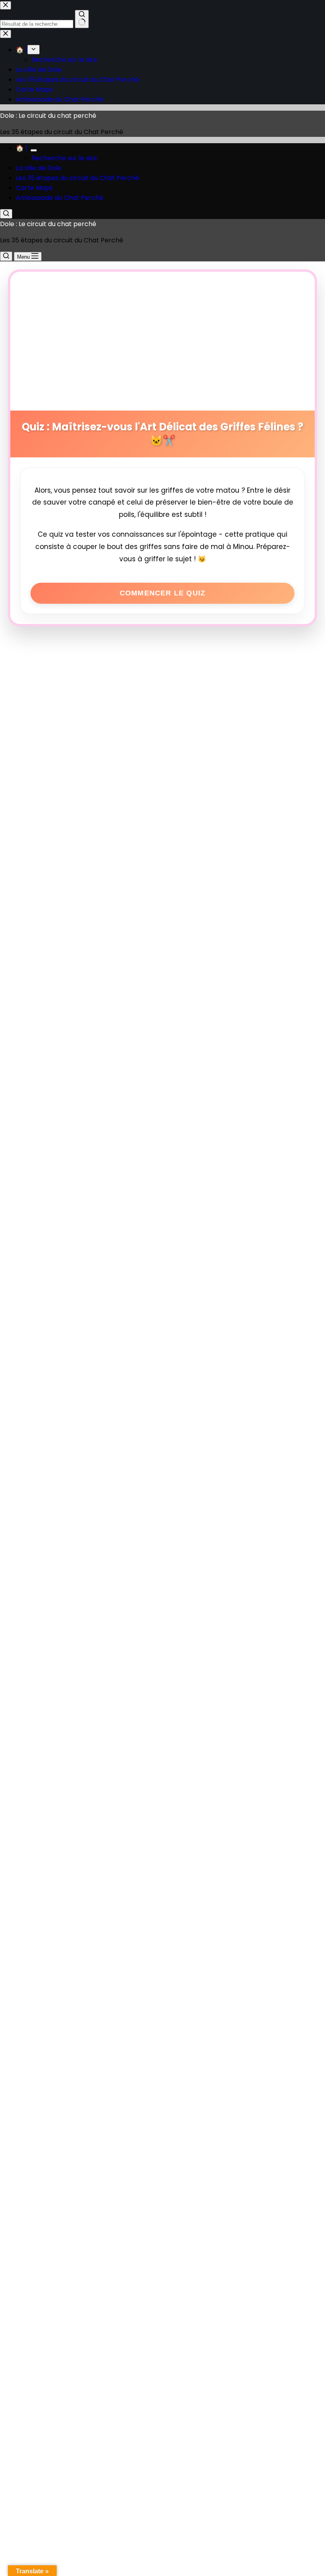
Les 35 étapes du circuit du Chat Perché (77, 178)
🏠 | (22, 148)
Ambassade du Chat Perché (60, 198)
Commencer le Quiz (162, 593)
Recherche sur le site (64, 158)
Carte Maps (34, 188)
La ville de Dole (39, 168)
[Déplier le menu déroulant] (34, 150)
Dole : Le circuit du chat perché (48, 116)
